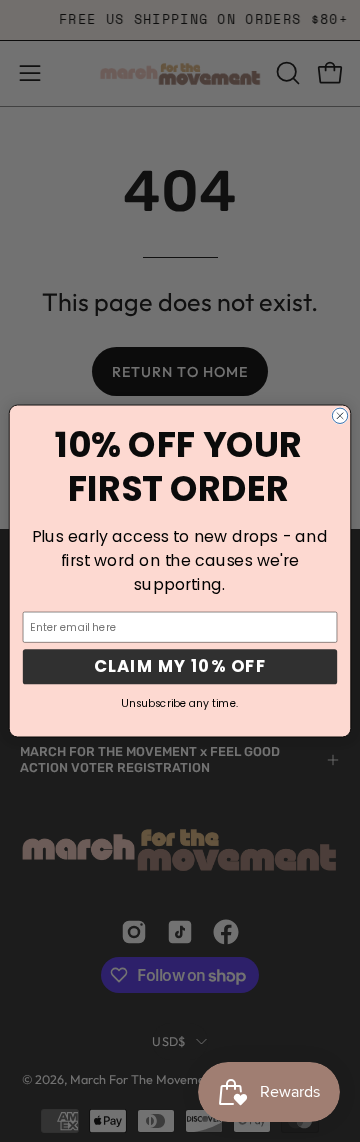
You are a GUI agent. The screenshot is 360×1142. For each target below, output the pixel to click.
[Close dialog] (339, 415)
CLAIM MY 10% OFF (180, 666)
